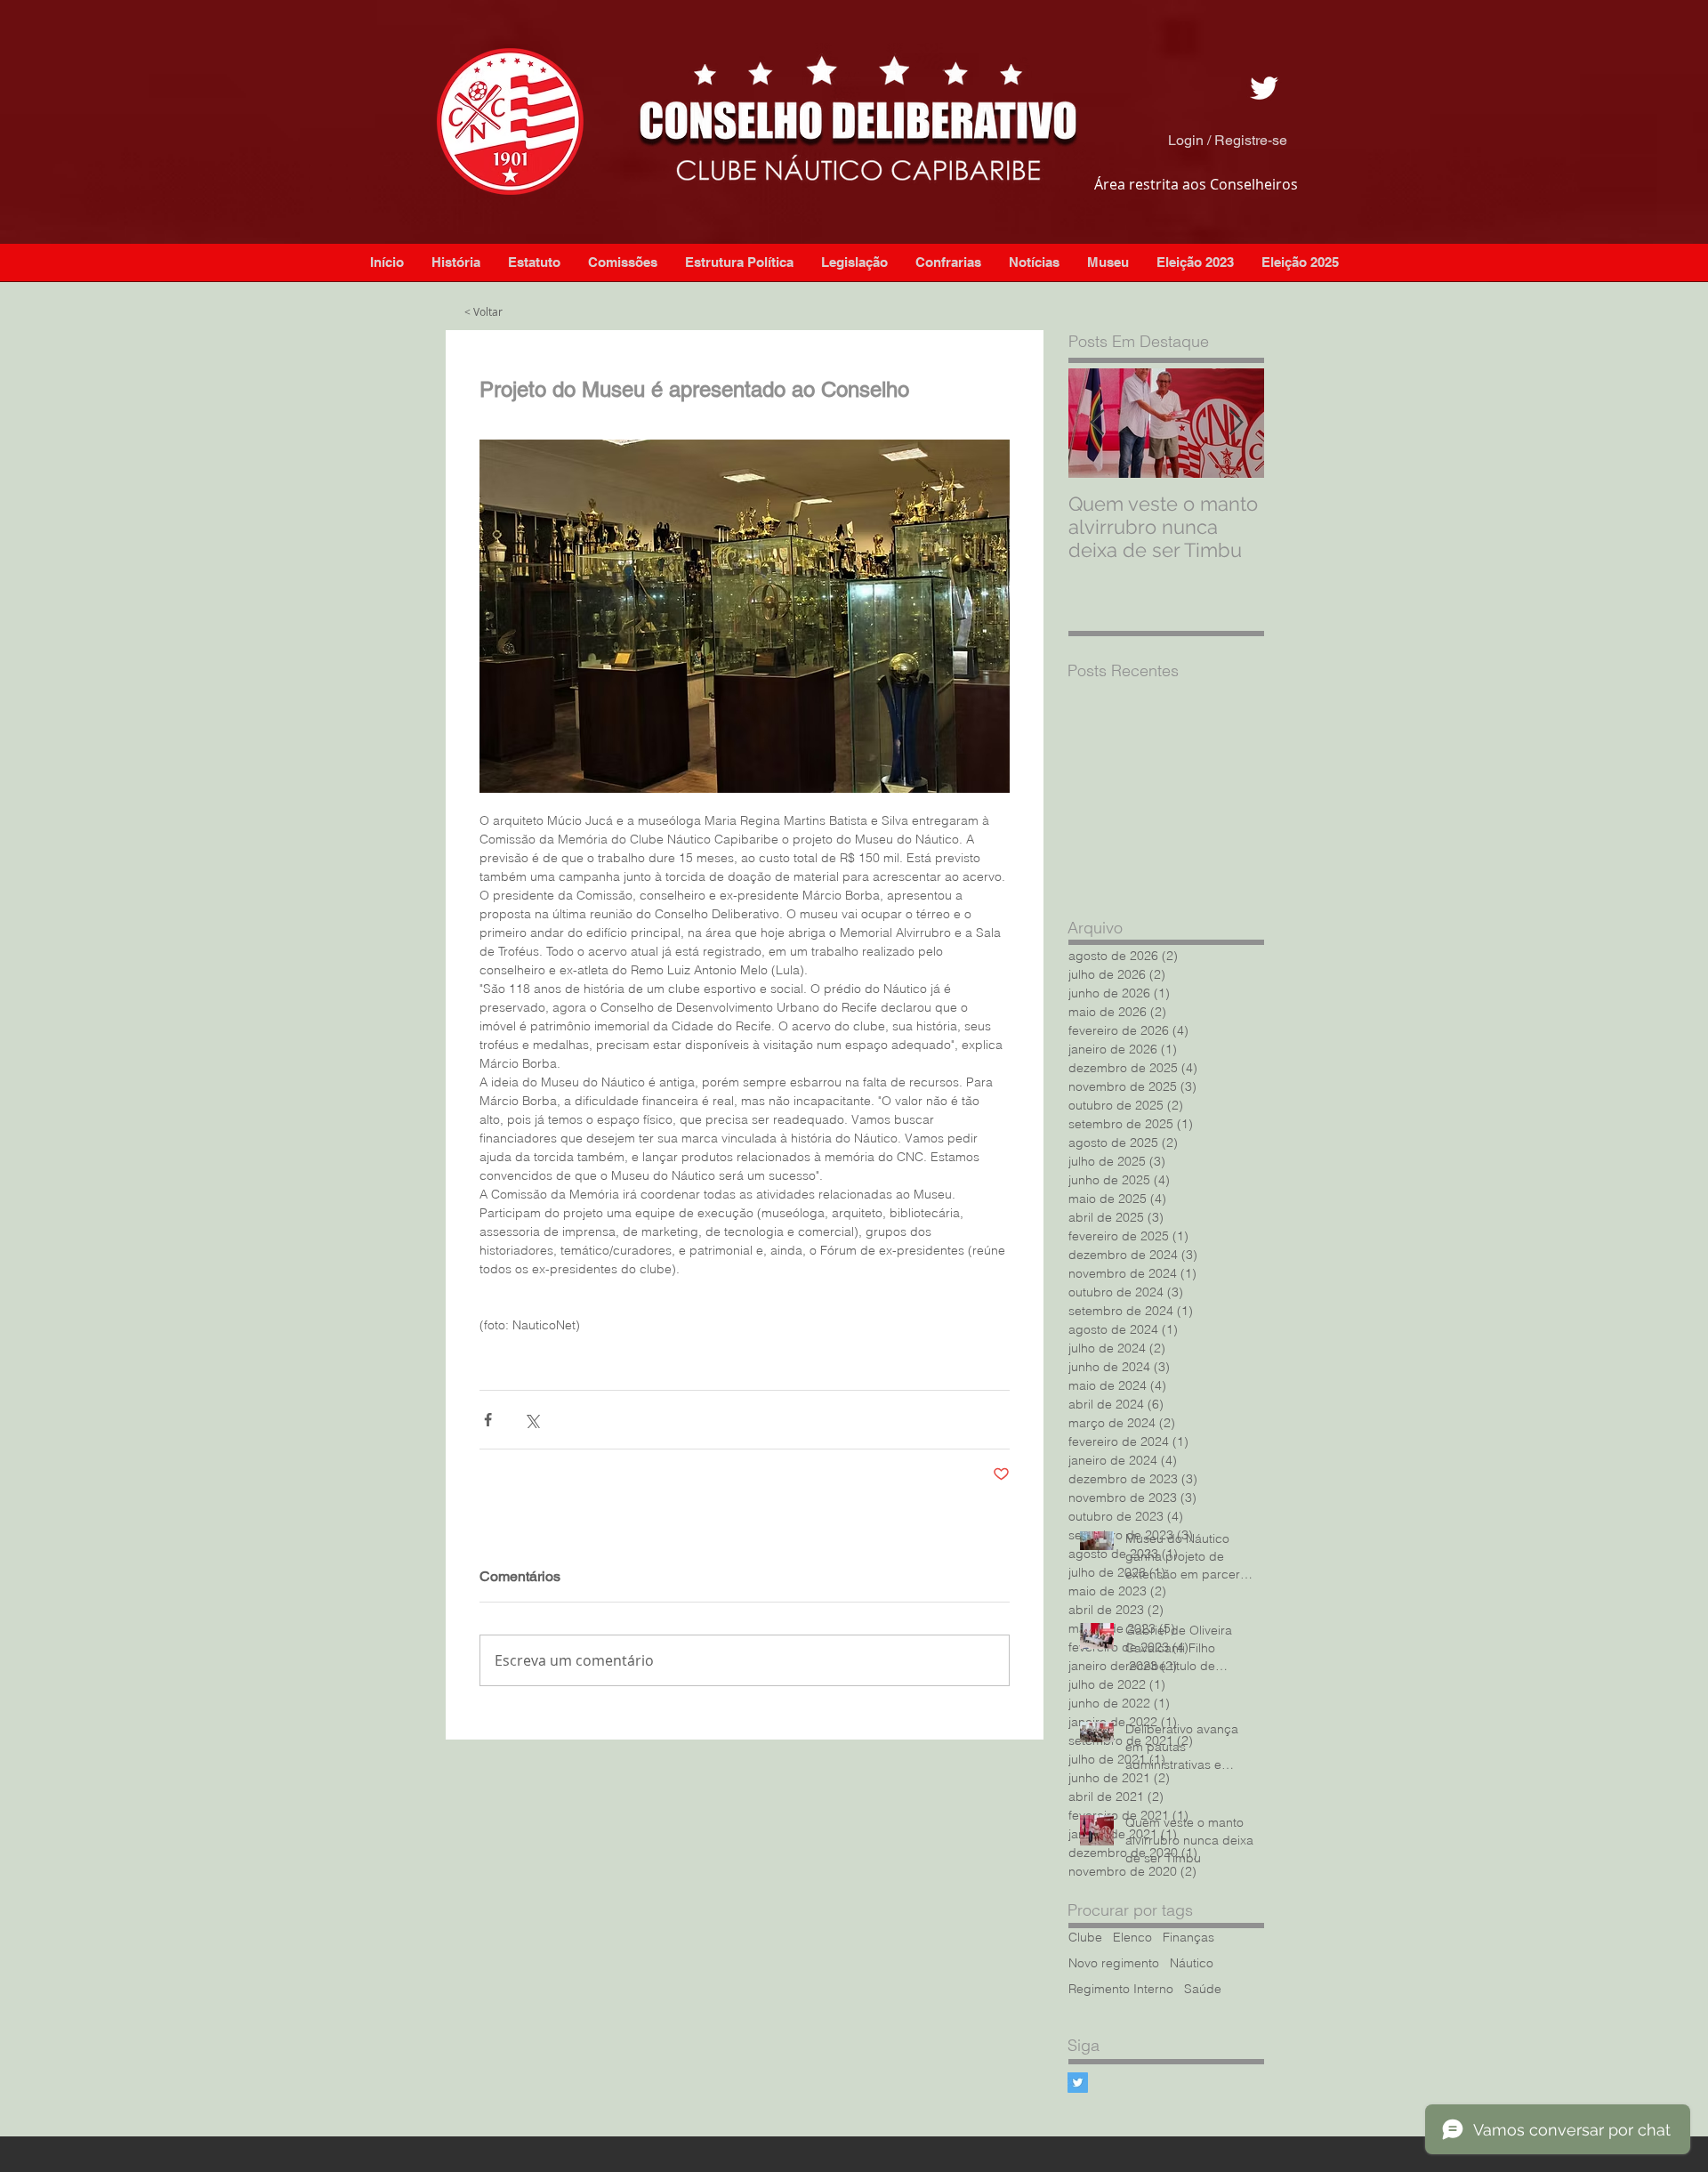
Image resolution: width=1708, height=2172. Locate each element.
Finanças (1188, 1938)
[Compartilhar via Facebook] (488, 1420)
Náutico (1192, 1963)
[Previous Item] (1097, 423)
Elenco (1132, 1938)
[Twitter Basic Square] (1078, 2083)
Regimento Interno (1121, 1989)
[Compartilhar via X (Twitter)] (532, 1420)
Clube (1085, 1938)
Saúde (1203, 1989)
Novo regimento (1114, 1963)
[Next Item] (1236, 423)
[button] (1034, 262)
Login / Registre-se (1228, 140)
